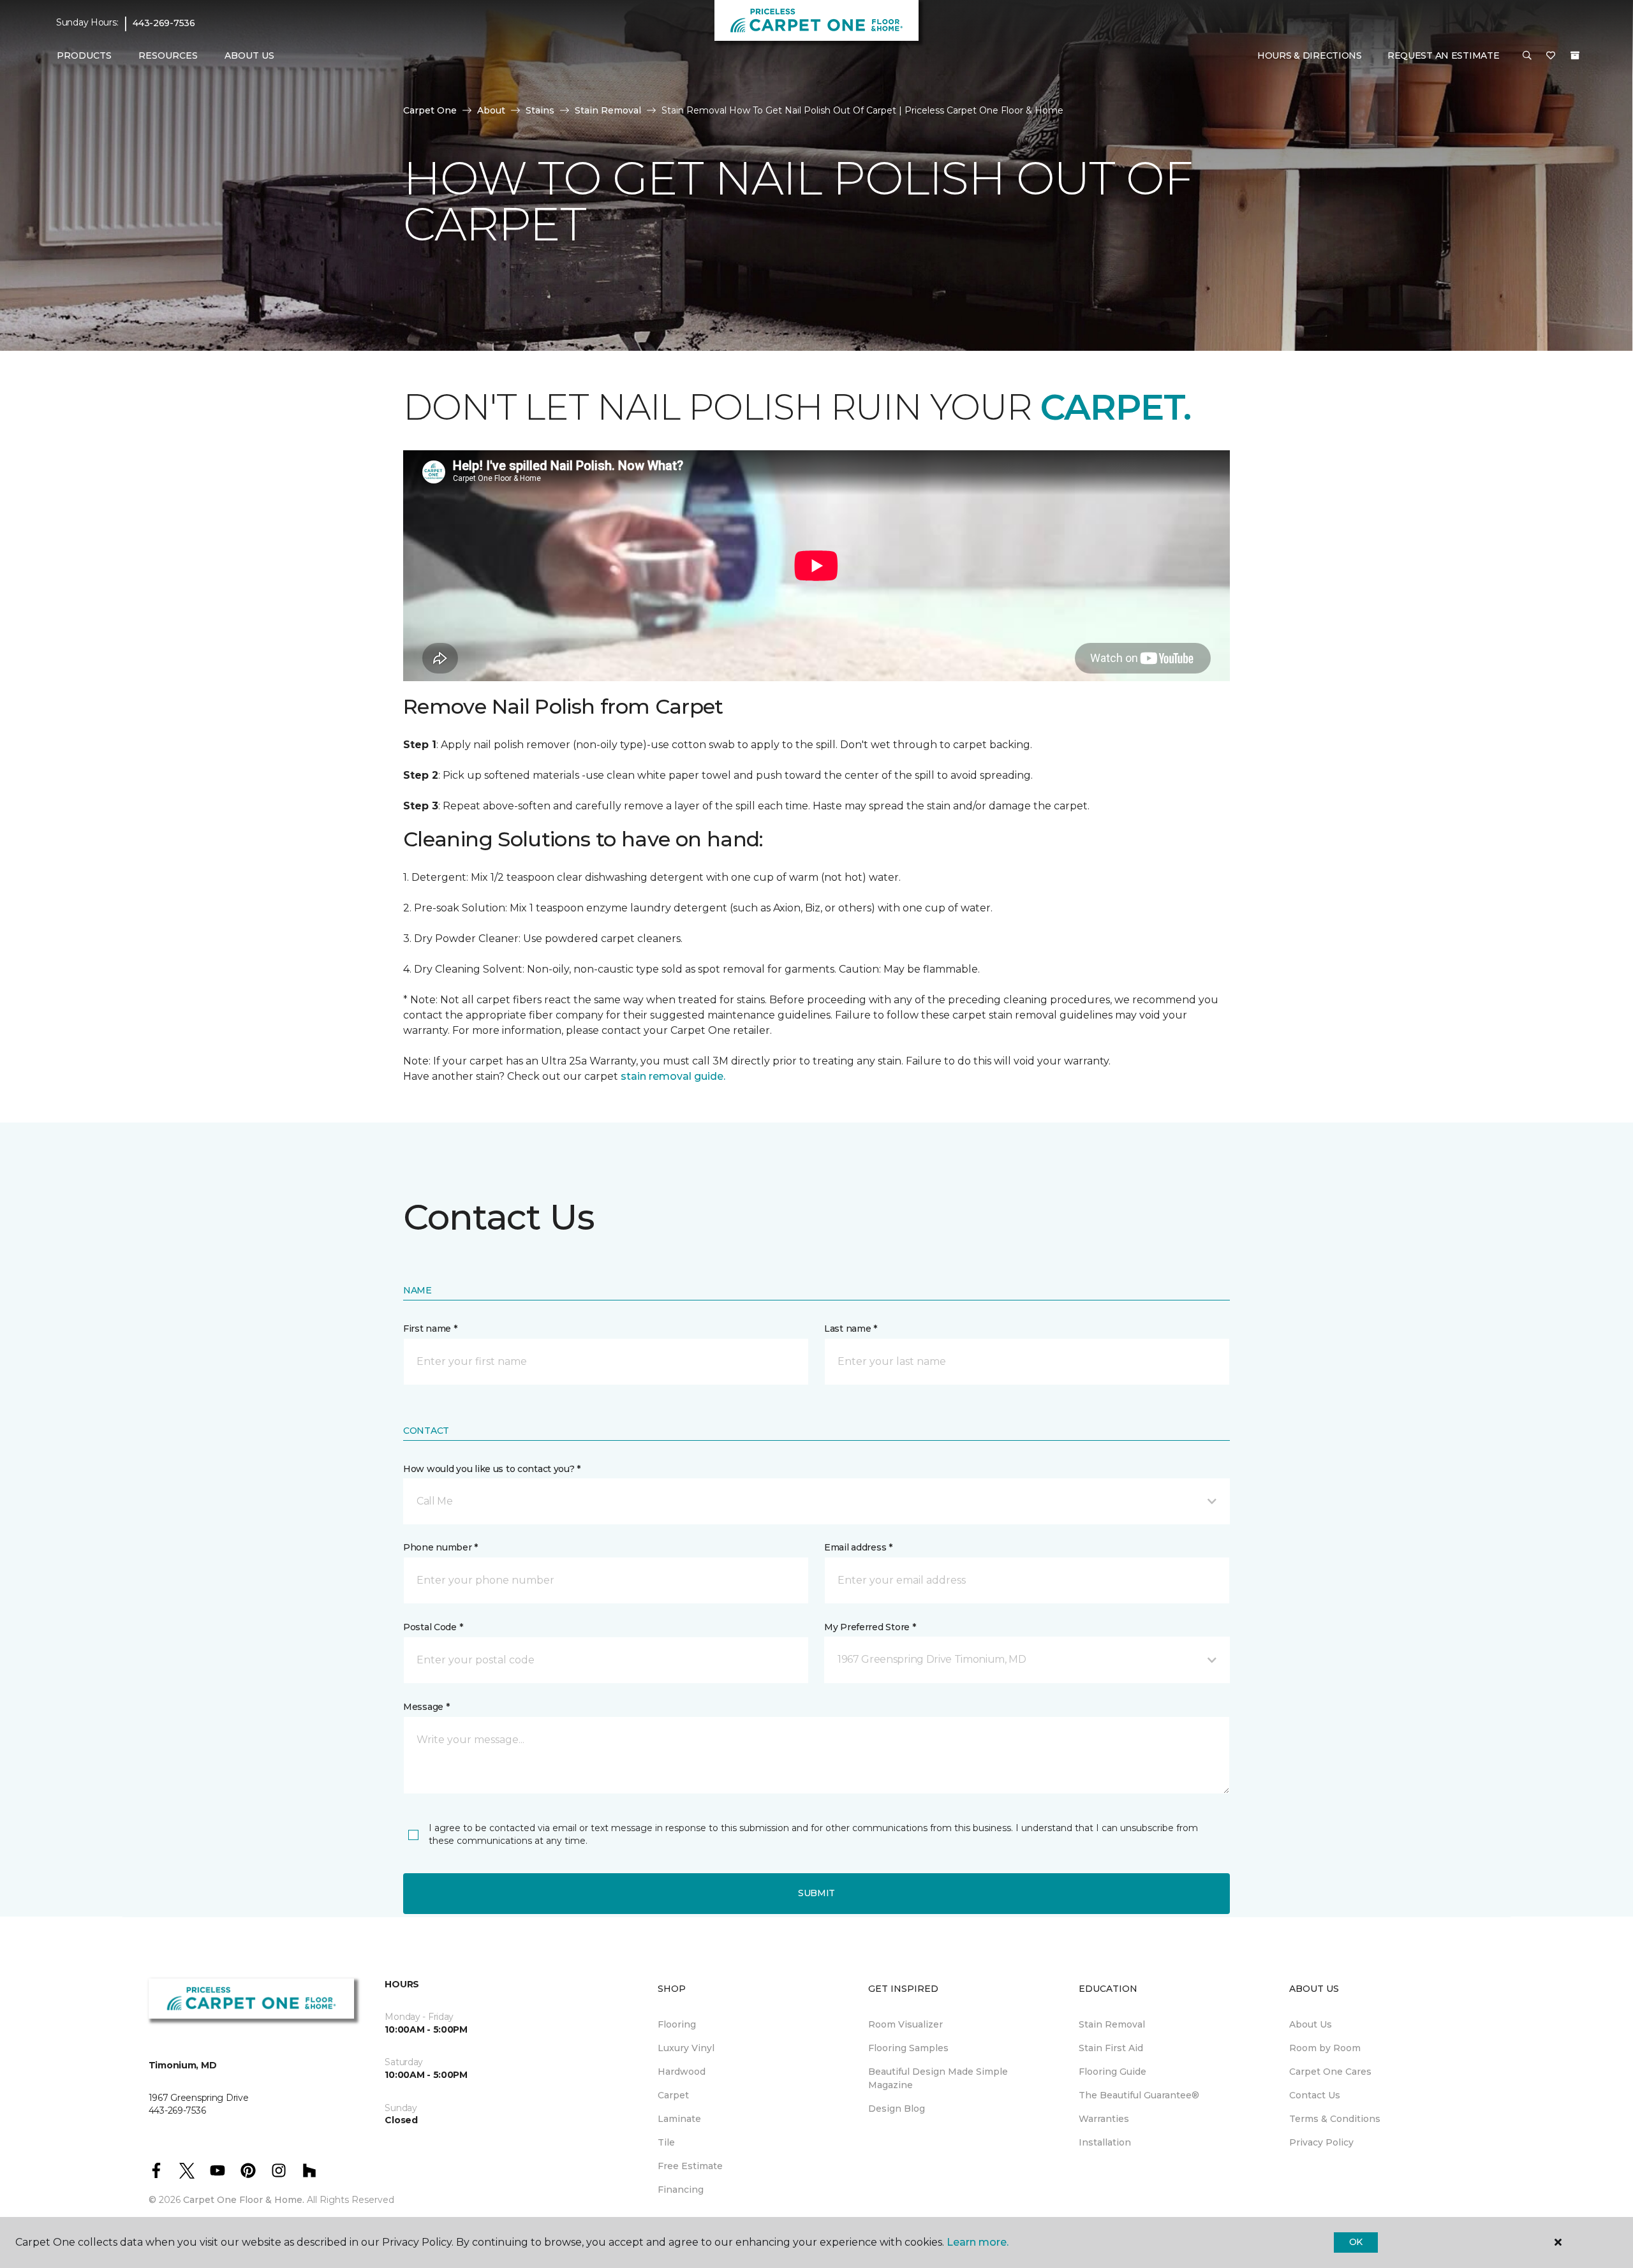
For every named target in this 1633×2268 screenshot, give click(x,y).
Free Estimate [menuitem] (690, 2166)
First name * (430, 1329)
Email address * (858, 1547)
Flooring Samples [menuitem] (908, 2048)
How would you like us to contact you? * (492, 1469)
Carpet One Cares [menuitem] (1330, 2072)
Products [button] (84, 55)
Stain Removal (608, 110)
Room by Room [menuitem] (1325, 2048)
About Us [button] (249, 55)
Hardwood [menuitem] (682, 2072)
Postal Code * (433, 1627)
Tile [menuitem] (666, 2142)
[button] (1527, 56)
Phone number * (440, 1547)
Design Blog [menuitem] (897, 2109)
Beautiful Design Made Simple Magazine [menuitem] (938, 2078)
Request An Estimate (1444, 55)
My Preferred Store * (870, 1627)
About (491, 110)
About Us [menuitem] (1311, 2024)
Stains (540, 110)
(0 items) (1575, 55)
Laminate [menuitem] (679, 2119)
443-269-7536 (164, 23)
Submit (816, 1893)
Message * (426, 1707)
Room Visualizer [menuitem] (905, 2024)
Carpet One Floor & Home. (244, 2200)
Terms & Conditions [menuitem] (1335, 2119)
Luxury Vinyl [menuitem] (686, 2048)
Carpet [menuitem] (673, 2095)
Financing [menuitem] (681, 2190)
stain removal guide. (673, 1076)
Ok (1356, 2242)
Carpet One (430, 110)
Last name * (851, 1329)
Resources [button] (168, 55)
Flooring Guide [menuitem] (1112, 2072)
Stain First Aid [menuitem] (1111, 2048)
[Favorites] (1551, 56)
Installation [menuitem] (1105, 2142)
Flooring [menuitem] (677, 2024)
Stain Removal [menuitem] (1112, 2024)
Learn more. (978, 2242)
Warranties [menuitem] (1104, 2119)
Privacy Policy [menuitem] (1321, 2142)
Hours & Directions (1310, 55)
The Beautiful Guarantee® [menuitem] (1139, 2095)
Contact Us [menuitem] (1315, 2095)
